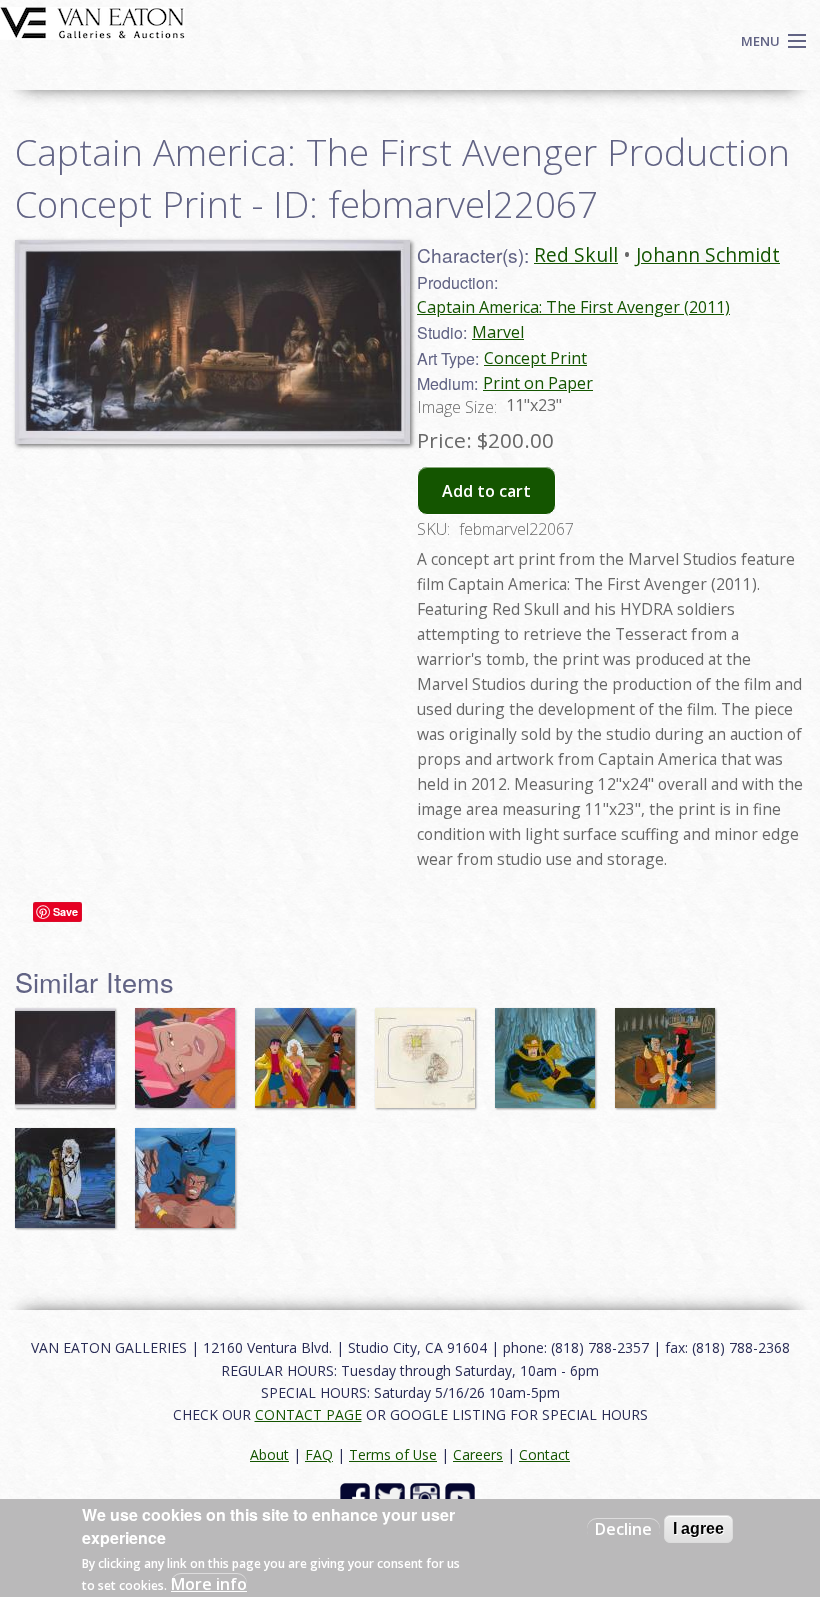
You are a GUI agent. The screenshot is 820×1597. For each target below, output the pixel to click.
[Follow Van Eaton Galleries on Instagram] (427, 1496)
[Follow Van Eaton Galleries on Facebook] (357, 1496)
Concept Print (535, 358)
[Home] (92, 21)
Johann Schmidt (708, 254)
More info (209, 1584)
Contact (544, 1454)
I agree (698, 1528)
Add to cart (486, 491)
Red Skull (576, 254)
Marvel (498, 332)
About (269, 1454)
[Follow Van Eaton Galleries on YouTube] (462, 1496)
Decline (623, 1529)
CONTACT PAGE (308, 1414)
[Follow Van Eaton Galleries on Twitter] (392, 1496)
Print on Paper (538, 383)
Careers (478, 1454)
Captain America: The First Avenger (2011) (573, 307)
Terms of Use (393, 1454)
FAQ (319, 1454)
